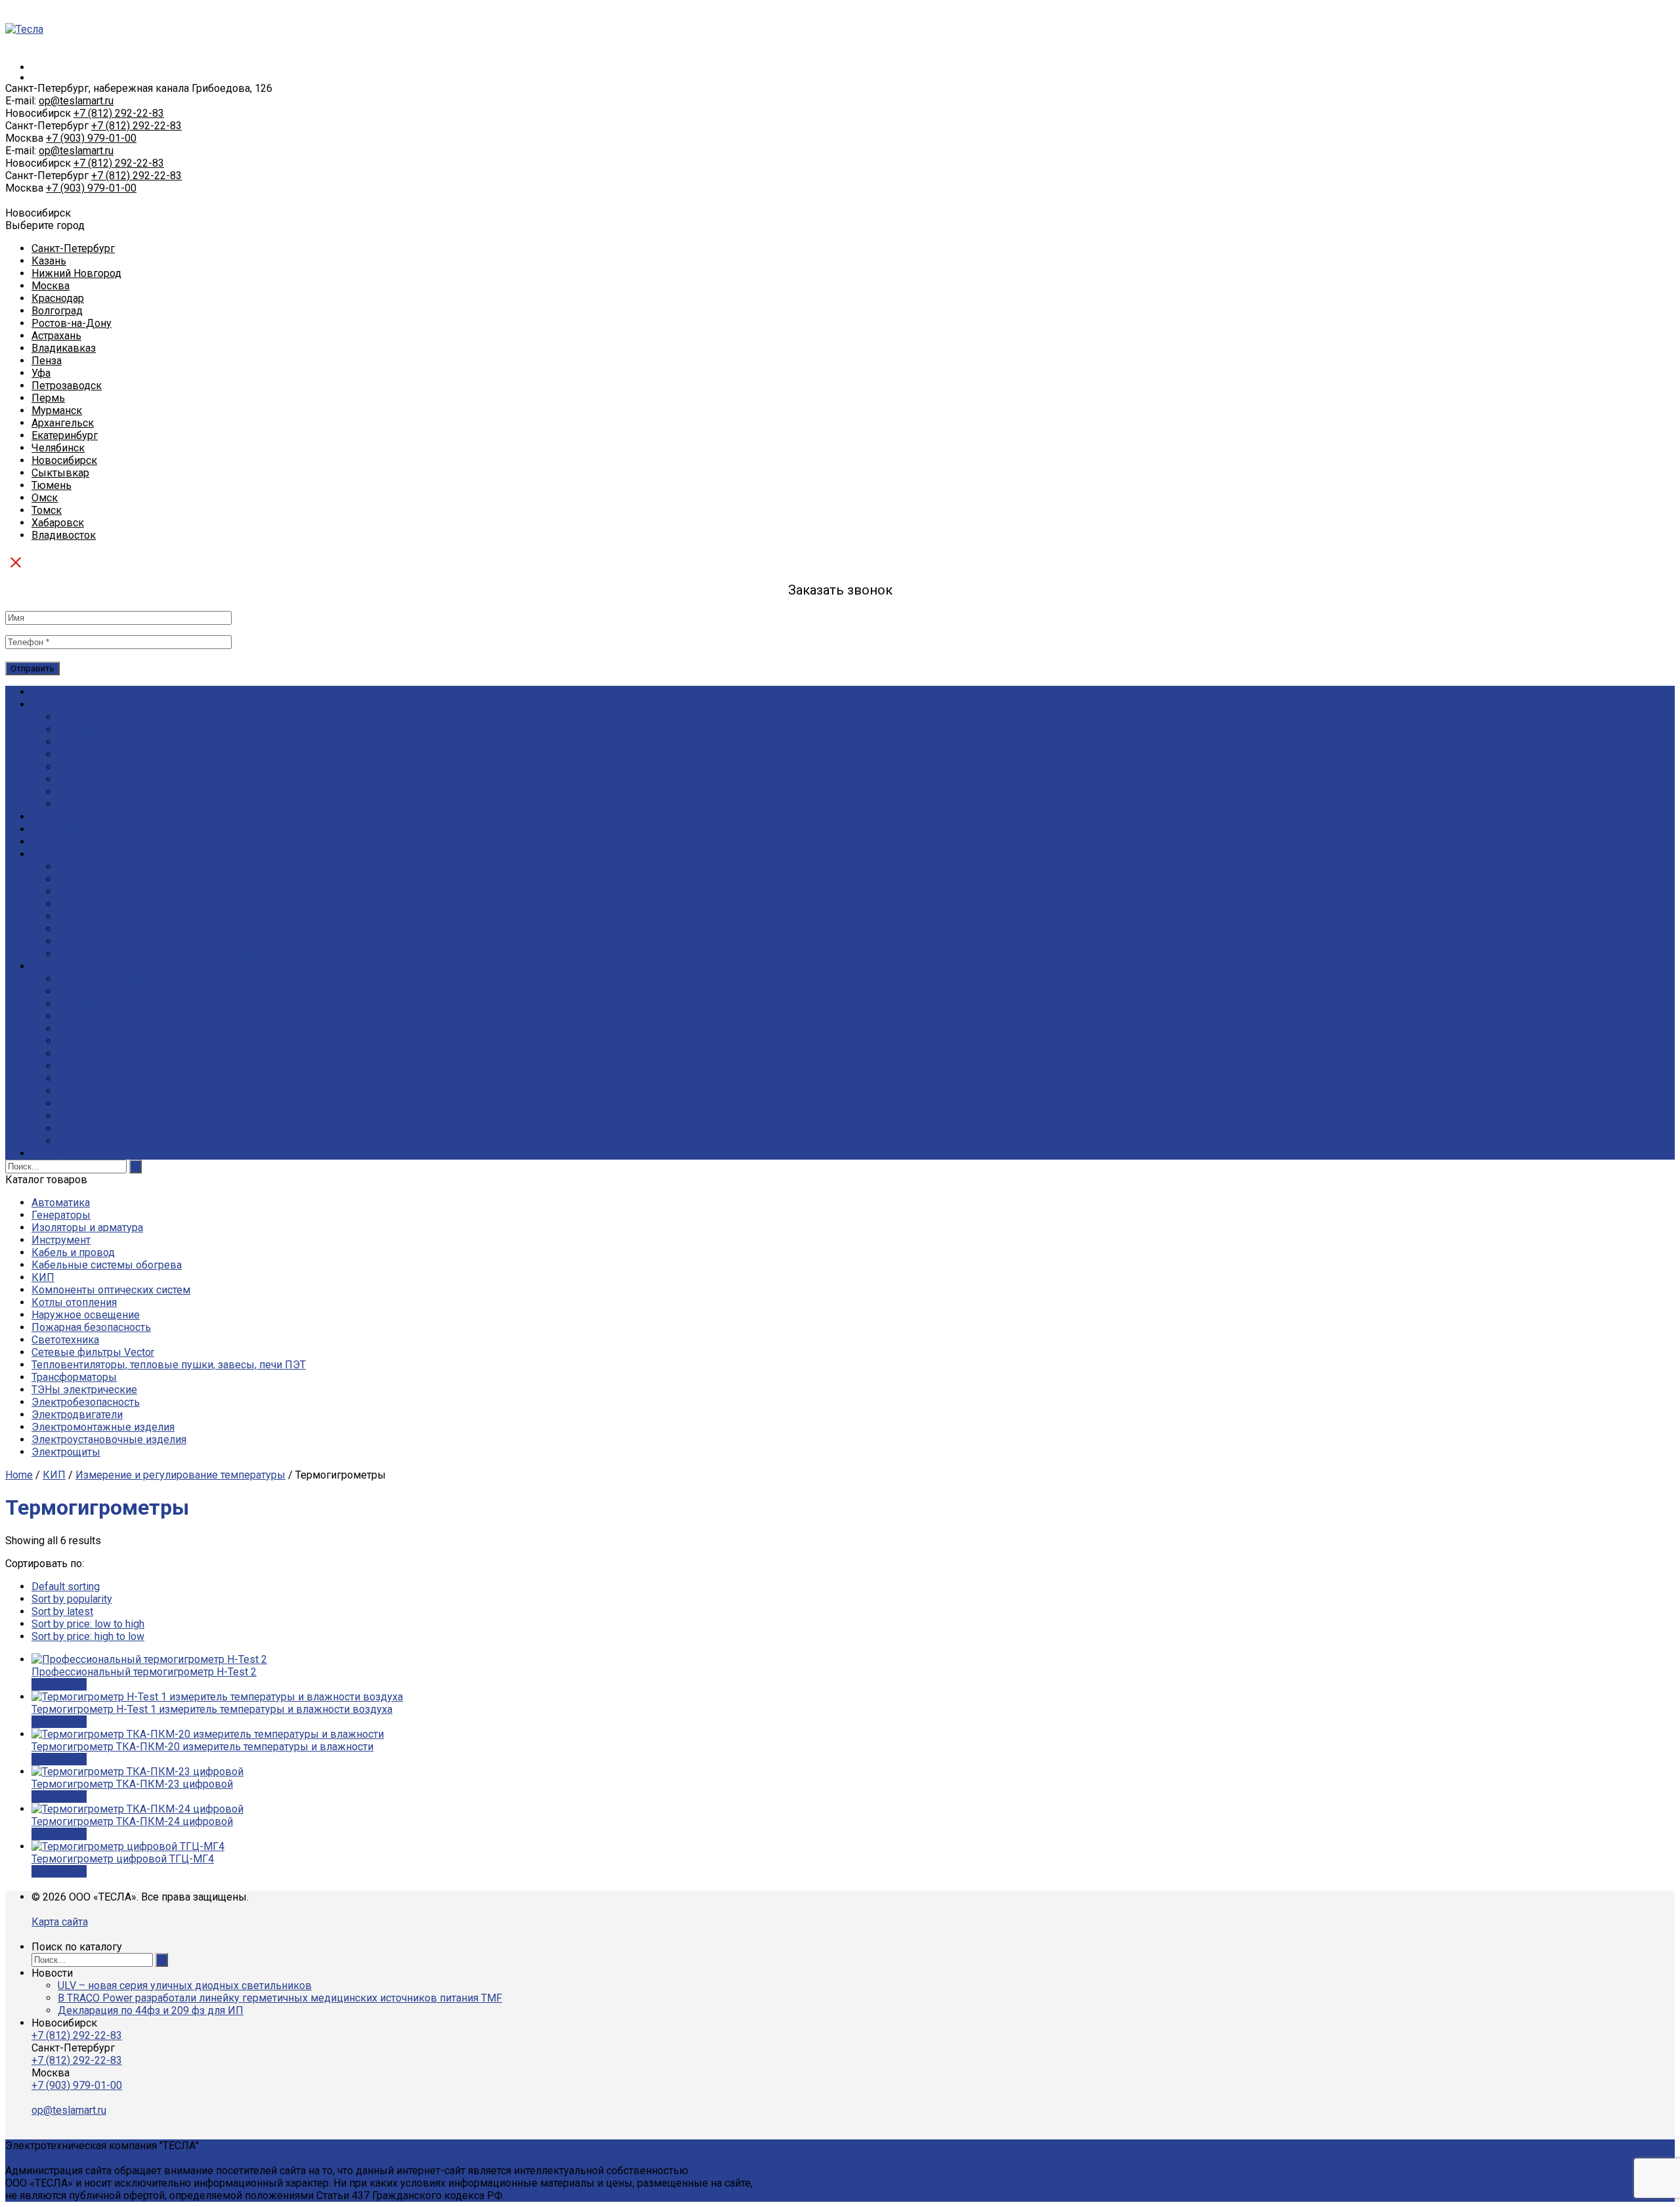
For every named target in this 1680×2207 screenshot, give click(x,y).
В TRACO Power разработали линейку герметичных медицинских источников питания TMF (280, 1998)
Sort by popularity (72, 1599)
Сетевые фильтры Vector (93, 1352)
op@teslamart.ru (76, 101)
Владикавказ (64, 348)
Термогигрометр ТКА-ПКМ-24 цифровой (132, 1821)
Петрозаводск (67, 386)
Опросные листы (99, 991)
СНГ (68, 1091)
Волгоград (57, 311)
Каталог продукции (79, 692)
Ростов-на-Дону (72, 323)
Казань (49, 261)
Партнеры (82, 779)
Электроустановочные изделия (109, 1440)
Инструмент (61, 1240)
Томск (47, 510)
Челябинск (58, 448)
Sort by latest (62, 1611)
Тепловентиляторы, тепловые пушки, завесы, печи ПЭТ (169, 1365)
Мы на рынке (91, 754)
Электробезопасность (86, 1402)
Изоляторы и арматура (87, 1228)
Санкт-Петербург (73, 248)
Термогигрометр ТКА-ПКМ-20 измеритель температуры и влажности (202, 1747)
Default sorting (66, 1587)
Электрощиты (66, 1452)
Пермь (48, 398)
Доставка (55, 829)
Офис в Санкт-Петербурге (121, 717)
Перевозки (85, 892)
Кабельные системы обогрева (107, 1265)
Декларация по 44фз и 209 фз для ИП (151, 2010)
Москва (51, 286)
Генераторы (61, 1215)
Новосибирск (64, 460)
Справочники (90, 1004)
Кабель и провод (73, 1252)
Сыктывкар (60, 473)
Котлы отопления (74, 1302)
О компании (61, 704)
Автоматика (61, 1203)
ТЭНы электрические (84, 1390)
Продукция (59, 817)
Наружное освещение (86, 1315)
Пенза (47, 361)
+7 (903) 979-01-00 (91, 138)
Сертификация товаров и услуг (134, 867)
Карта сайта (60, 1922)
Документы (87, 729)
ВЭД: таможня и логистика (123, 1079)
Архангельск (63, 423)
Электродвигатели (77, 1415)
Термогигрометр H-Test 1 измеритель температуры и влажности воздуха (212, 1709)
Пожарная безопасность (91, 1327)
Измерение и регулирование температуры (180, 1475)
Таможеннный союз (107, 1066)
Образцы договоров (108, 1029)
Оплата (49, 842)
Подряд (50, 854)
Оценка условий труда (113, 879)
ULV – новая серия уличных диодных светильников (185, 1986)
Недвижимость (96, 1141)
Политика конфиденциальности (136, 804)
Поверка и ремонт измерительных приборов (169, 954)
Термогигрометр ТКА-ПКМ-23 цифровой (132, 1784)
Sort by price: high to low (88, 1636)
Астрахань (56, 336)
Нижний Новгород (76, 273)
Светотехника (65, 1340)
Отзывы (78, 792)
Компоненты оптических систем (111, 1290)
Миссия (76, 767)
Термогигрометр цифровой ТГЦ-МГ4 (123, 1859)
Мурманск (57, 410)
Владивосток (64, 535)
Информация (64, 966)
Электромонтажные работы (127, 941)
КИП (43, 1277)
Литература (86, 1016)
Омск (45, 498)
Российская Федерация (115, 1054)
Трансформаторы (74, 1377)
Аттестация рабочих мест (119, 916)
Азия (69, 1116)
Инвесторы (86, 1128)
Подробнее (59, 1684)
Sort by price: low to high (88, 1624)
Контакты (55, 1153)
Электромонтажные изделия (103, 1427)
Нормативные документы (122, 979)
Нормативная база (103, 1041)
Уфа (41, 373)
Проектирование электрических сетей (152, 904)
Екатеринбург (65, 435)
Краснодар (58, 298)
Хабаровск (58, 523)
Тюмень (52, 485)
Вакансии (81, 742)
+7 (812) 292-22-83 (119, 113)
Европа (75, 1103)
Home (19, 1475)
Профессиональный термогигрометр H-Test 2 (144, 1672)
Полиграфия (88, 929)
